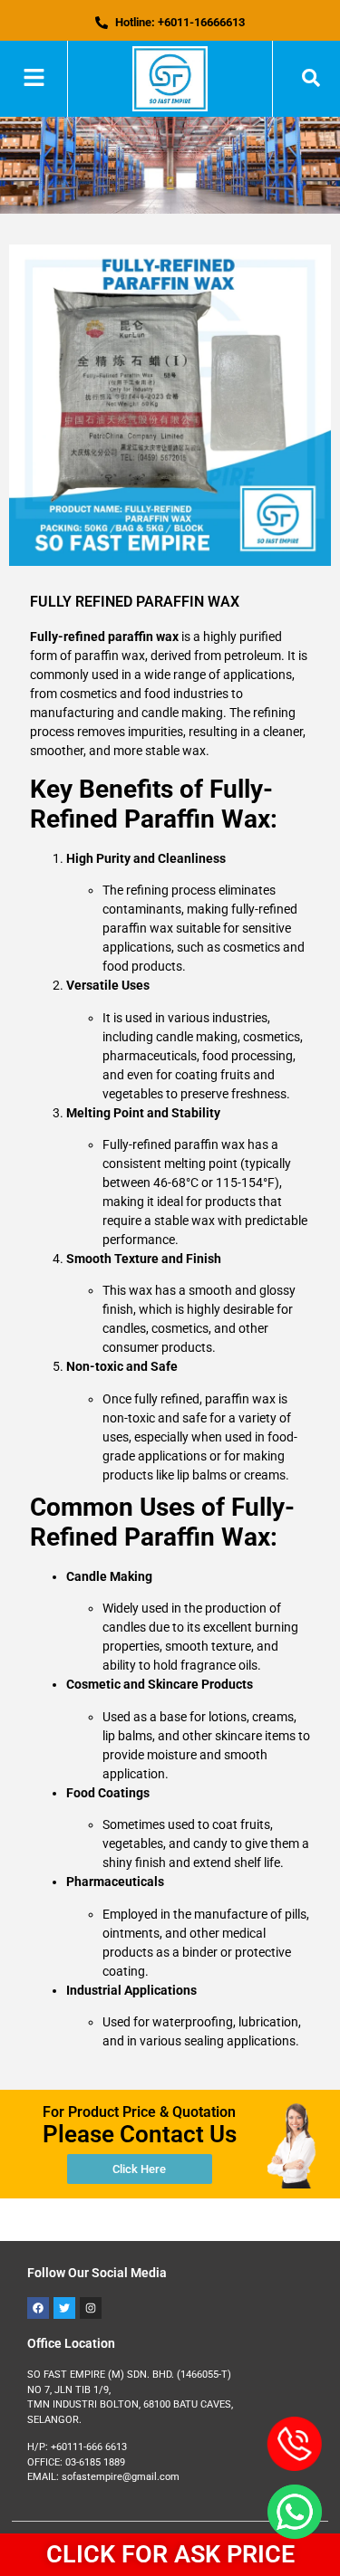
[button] (34, 79)
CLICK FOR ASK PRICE (170, 2554)
